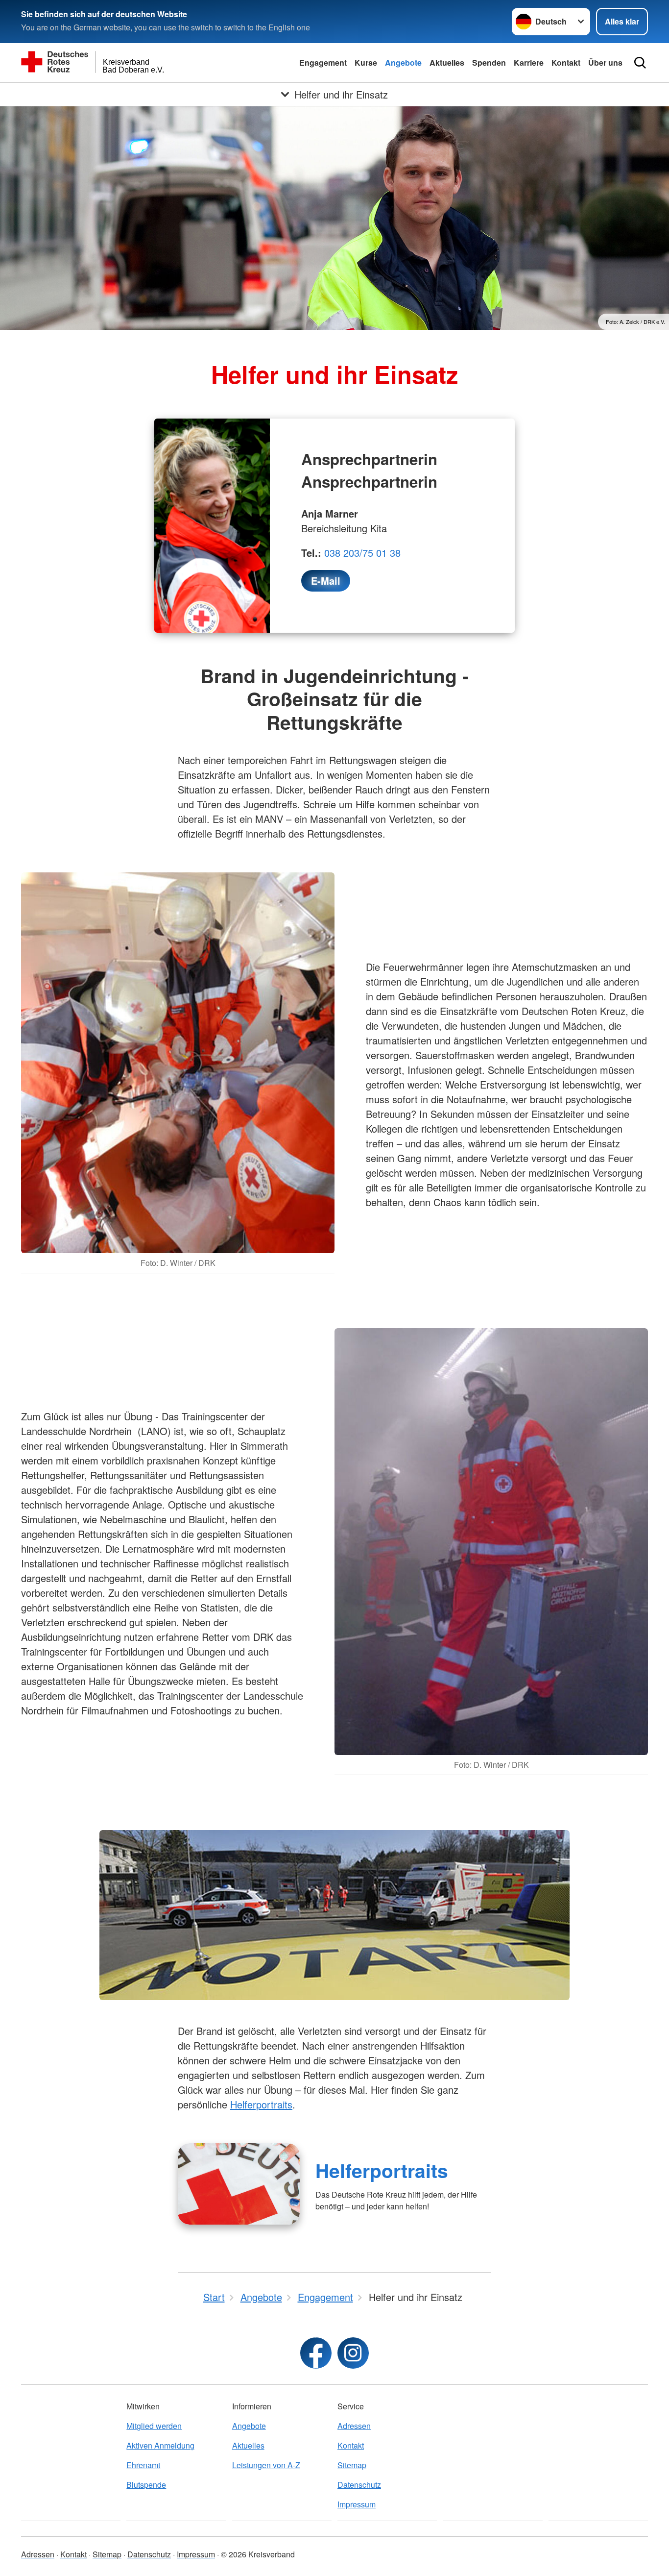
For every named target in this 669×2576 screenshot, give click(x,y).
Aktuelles (447, 62)
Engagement (323, 62)
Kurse (366, 62)
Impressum (357, 2504)
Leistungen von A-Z (266, 2465)
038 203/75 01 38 (362, 553)
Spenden (489, 62)
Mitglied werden (154, 2426)
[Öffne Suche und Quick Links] (640, 63)
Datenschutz (359, 2485)
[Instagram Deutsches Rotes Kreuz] (353, 2353)
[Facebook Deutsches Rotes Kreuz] (316, 2353)
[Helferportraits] (239, 2184)
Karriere (529, 62)
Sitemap (352, 2465)
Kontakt (566, 62)
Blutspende (146, 2485)
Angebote (403, 62)
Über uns (605, 62)
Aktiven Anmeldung (160, 2445)
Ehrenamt (143, 2465)
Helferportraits (261, 2104)
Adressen (354, 2426)
